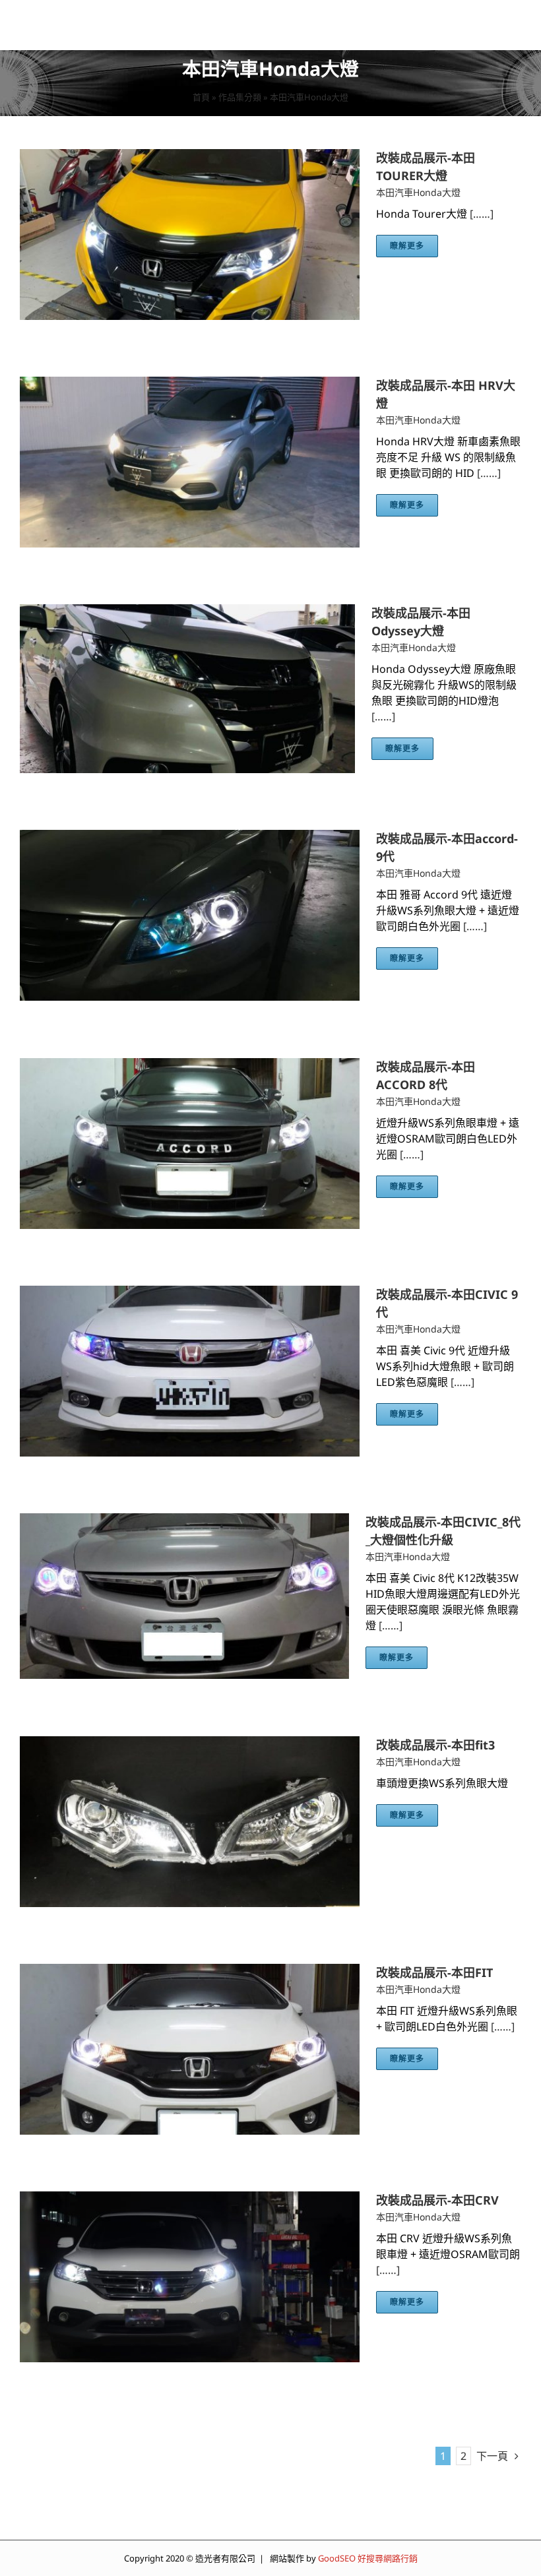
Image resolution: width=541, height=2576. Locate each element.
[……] (482, 214)
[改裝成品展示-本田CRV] (190, 2199)
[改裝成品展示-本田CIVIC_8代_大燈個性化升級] (184, 1521)
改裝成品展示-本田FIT (434, 1972)
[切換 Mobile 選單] (514, 23)
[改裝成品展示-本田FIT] (190, 1972)
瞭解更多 (407, 246)
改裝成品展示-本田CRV (437, 2200)
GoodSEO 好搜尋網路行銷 (368, 2558)
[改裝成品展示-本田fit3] (190, 1744)
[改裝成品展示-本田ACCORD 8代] (190, 1066)
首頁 (201, 97)
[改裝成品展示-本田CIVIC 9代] (190, 1294)
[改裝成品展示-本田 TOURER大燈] (190, 157)
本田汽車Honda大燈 (418, 192)
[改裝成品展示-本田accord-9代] (190, 838)
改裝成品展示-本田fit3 (435, 1745)
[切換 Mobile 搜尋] (488, 23)
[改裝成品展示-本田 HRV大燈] (190, 385)
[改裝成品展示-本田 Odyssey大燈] (187, 612)
